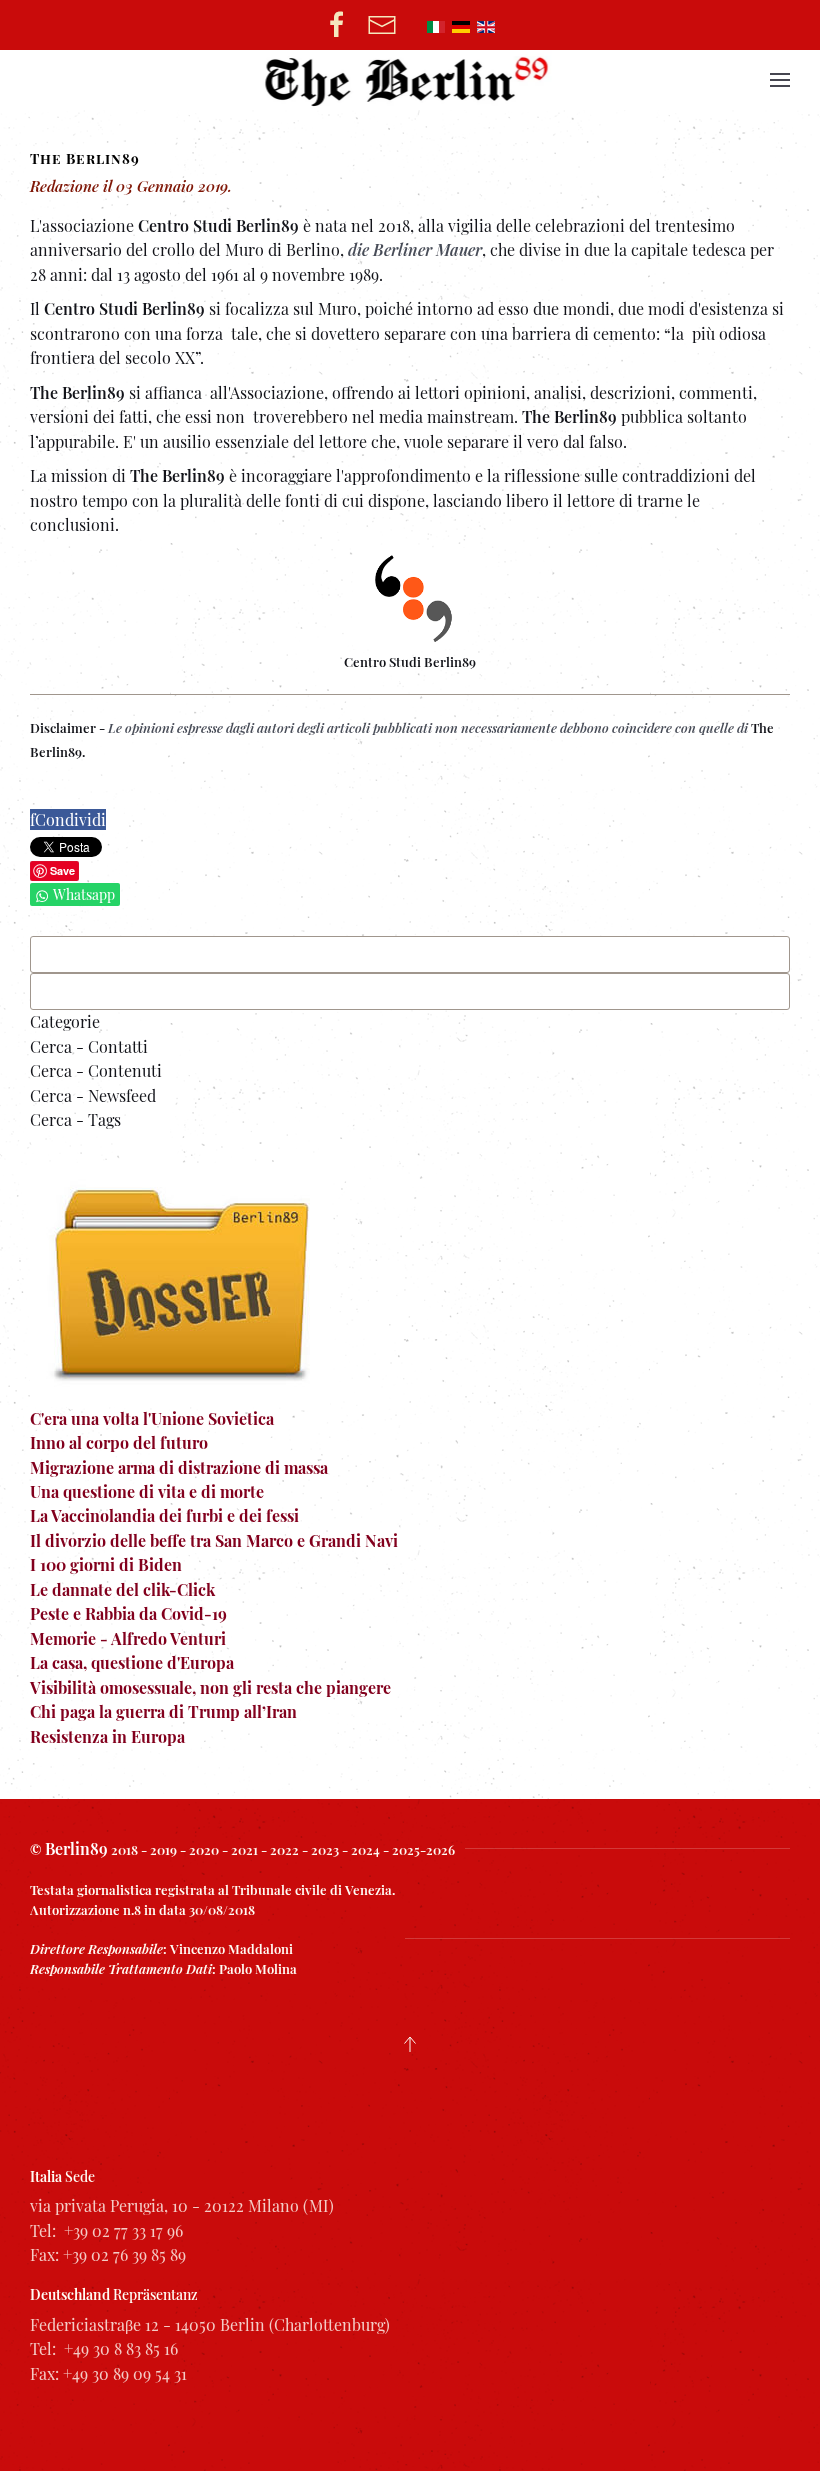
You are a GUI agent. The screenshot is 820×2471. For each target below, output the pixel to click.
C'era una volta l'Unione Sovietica (152, 1418)
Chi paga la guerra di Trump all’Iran (163, 1711)
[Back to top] (410, 2044)
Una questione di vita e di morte (147, 1491)
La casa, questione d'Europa (132, 1662)
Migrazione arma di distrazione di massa (179, 1467)
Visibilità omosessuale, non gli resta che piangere (210, 1687)
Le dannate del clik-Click (122, 1589)
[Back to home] (410, 80)
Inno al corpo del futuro (119, 1442)
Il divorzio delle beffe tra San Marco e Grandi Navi (214, 1540)
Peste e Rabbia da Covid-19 (128, 1613)
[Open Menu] (780, 80)
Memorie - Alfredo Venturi (128, 1638)
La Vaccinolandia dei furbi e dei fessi (164, 1515)
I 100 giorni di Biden (106, 1564)
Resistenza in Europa (107, 1736)
